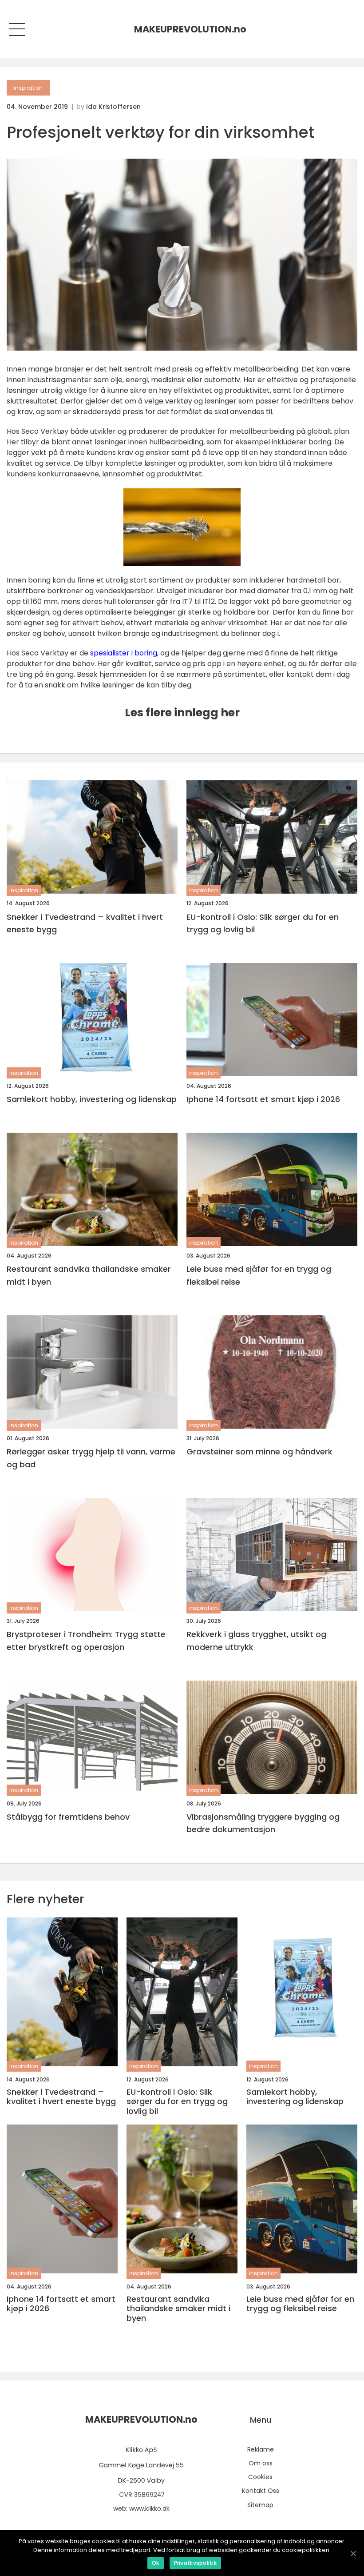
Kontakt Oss (261, 2491)
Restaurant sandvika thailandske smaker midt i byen (89, 1275)
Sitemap (260, 2505)
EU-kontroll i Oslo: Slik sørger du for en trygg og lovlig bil (263, 923)
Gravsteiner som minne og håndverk (259, 1452)
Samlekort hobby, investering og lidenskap (92, 1099)
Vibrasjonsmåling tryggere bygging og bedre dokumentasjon (263, 1823)
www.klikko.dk (149, 2508)
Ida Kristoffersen (113, 107)
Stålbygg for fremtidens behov (68, 1817)
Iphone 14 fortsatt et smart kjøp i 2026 (263, 1099)
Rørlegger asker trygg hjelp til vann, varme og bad (91, 1458)
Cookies (260, 2477)
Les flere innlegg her (182, 713)
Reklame (261, 2449)
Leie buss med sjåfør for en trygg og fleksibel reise (259, 1275)
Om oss (261, 2463)
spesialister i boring (124, 653)
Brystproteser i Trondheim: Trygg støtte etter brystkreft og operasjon (86, 1641)
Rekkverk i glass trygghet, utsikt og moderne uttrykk (256, 1641)
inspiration (28, 88)
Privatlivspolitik (195, 2563)
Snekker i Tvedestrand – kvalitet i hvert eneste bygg (85, 923)
